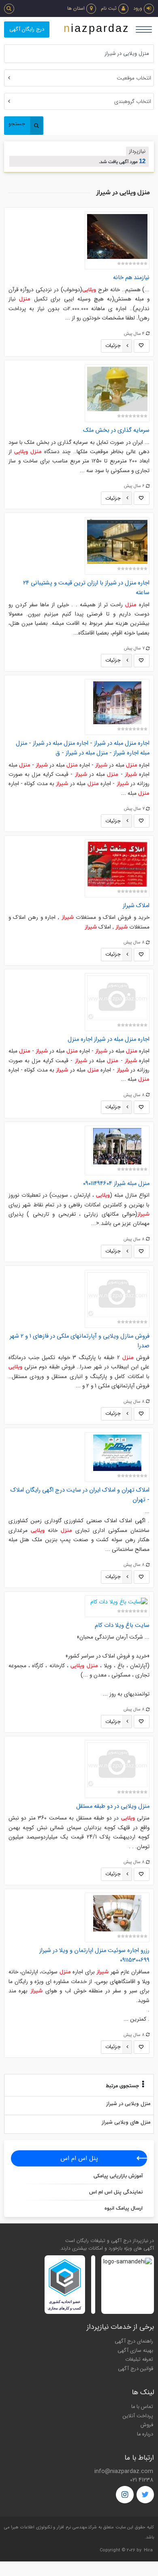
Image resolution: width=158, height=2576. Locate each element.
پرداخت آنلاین (138, 2416)
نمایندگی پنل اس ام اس (116, 2192)
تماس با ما (142, 2407)
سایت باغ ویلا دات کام (122, 1625)
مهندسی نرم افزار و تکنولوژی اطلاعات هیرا (49, 2527)
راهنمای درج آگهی (134, 2341)
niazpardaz (97, 28)
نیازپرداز (137, 151)
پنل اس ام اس (79, 2158)
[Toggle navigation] (144, 29)
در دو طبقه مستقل (113, 1806)
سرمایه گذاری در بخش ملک (116, 430)
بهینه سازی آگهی (135, 2351)
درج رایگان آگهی (27, 29)
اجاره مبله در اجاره (109, 1039)
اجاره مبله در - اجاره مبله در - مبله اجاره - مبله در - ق (83, 748)
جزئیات (113, 346)
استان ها (76, 8)
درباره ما (145, 2434)
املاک (136, 906)
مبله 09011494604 (116, 1184)
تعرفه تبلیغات (139, 2360)
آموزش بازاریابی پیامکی (118, 2176)
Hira (148, 2550)
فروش (147, 2425)
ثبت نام (109, 8)
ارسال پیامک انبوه (124, 2208)
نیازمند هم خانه (131, 278)
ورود (138, 8)
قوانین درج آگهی (136, 2369)
